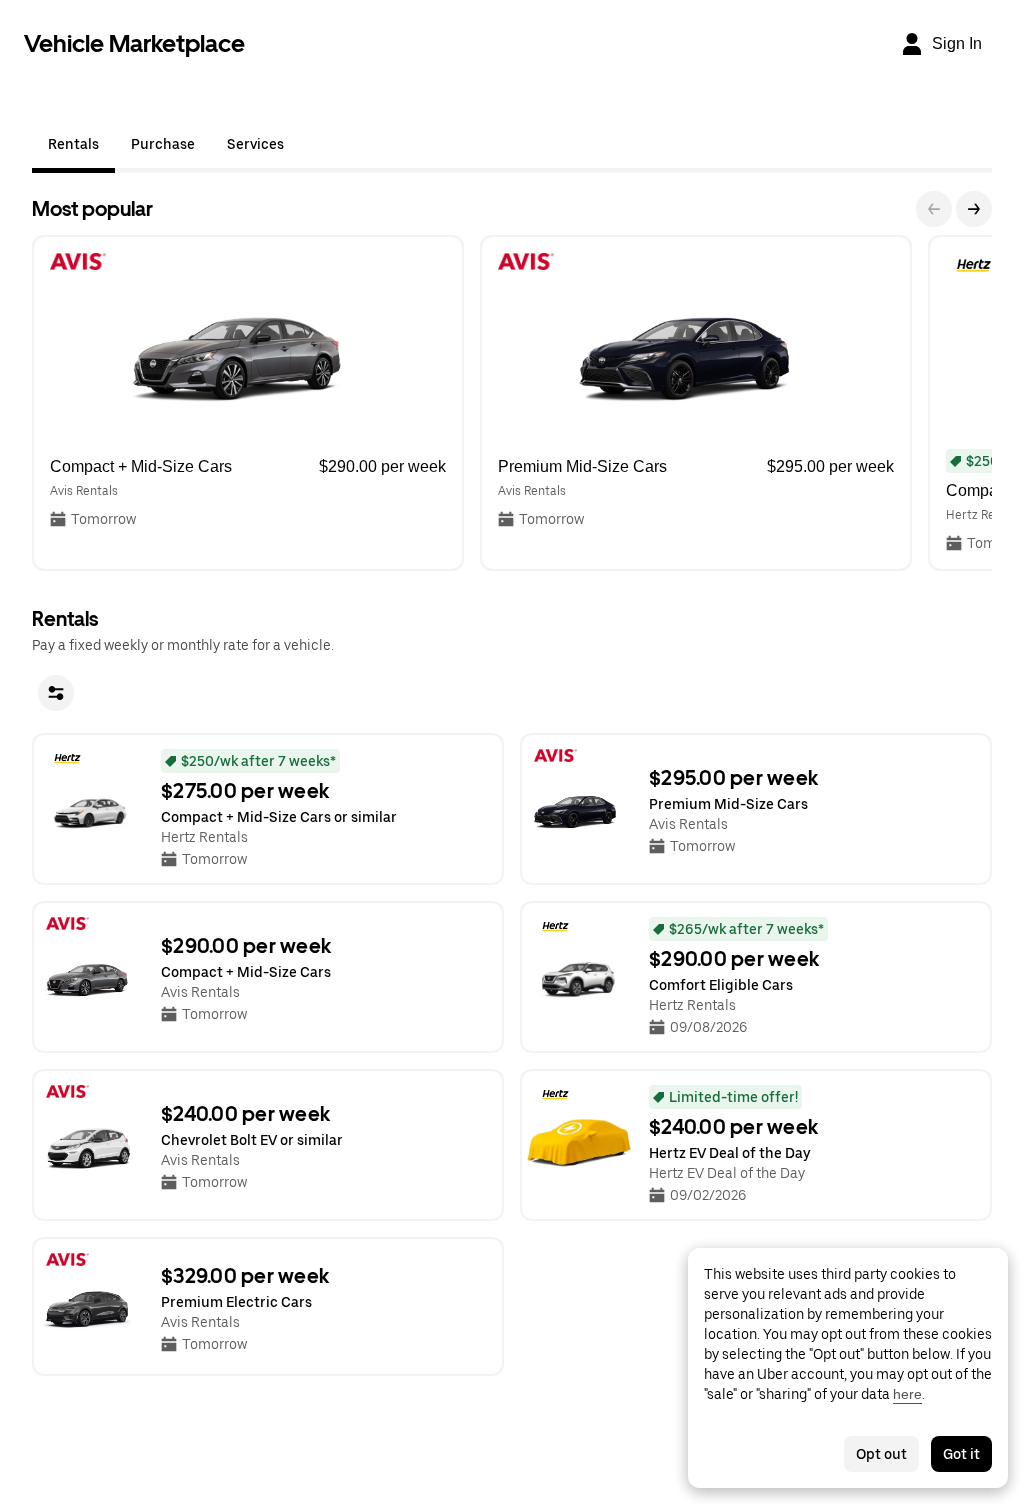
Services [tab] (255, 144)
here (907, 1394)
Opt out (881, 1454)
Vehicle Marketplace (134, 43)
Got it (961, 1454)
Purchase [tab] (163, 144)
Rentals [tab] (73, 144)
